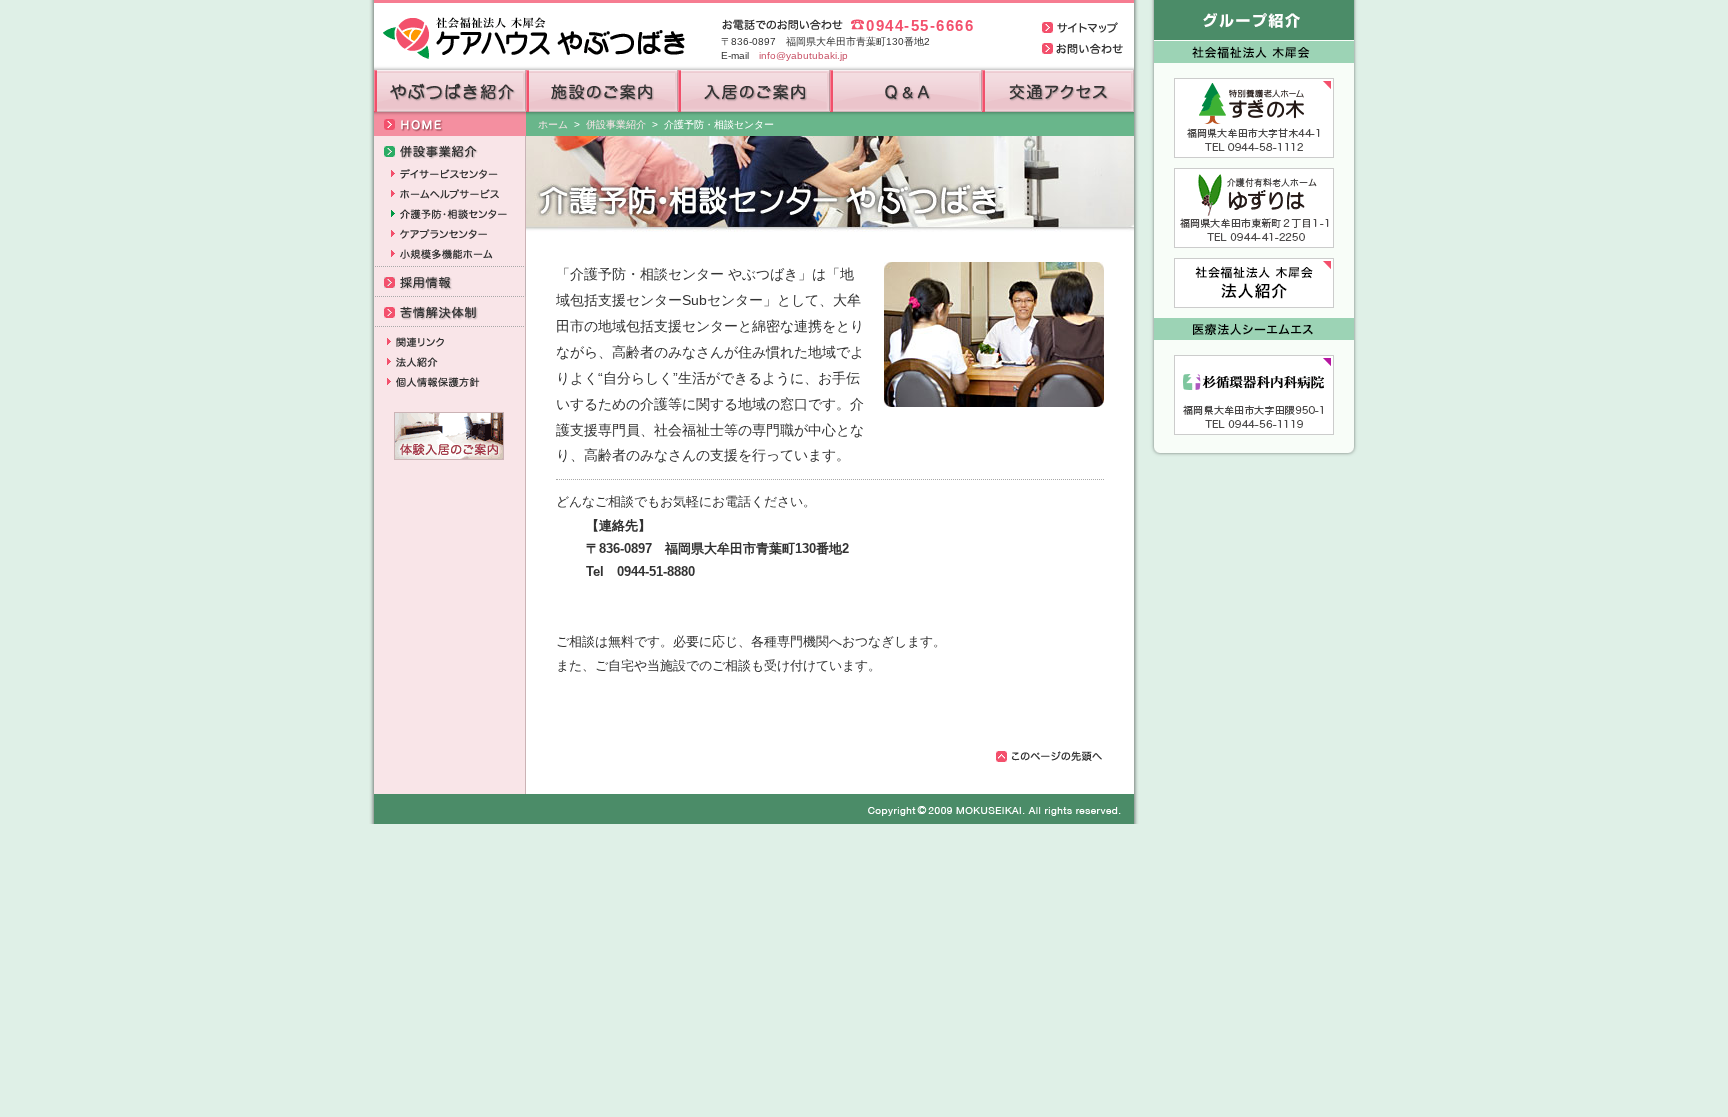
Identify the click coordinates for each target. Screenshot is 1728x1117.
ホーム (553, 124)
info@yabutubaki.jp (803, 55)
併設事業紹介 (616, 124)
